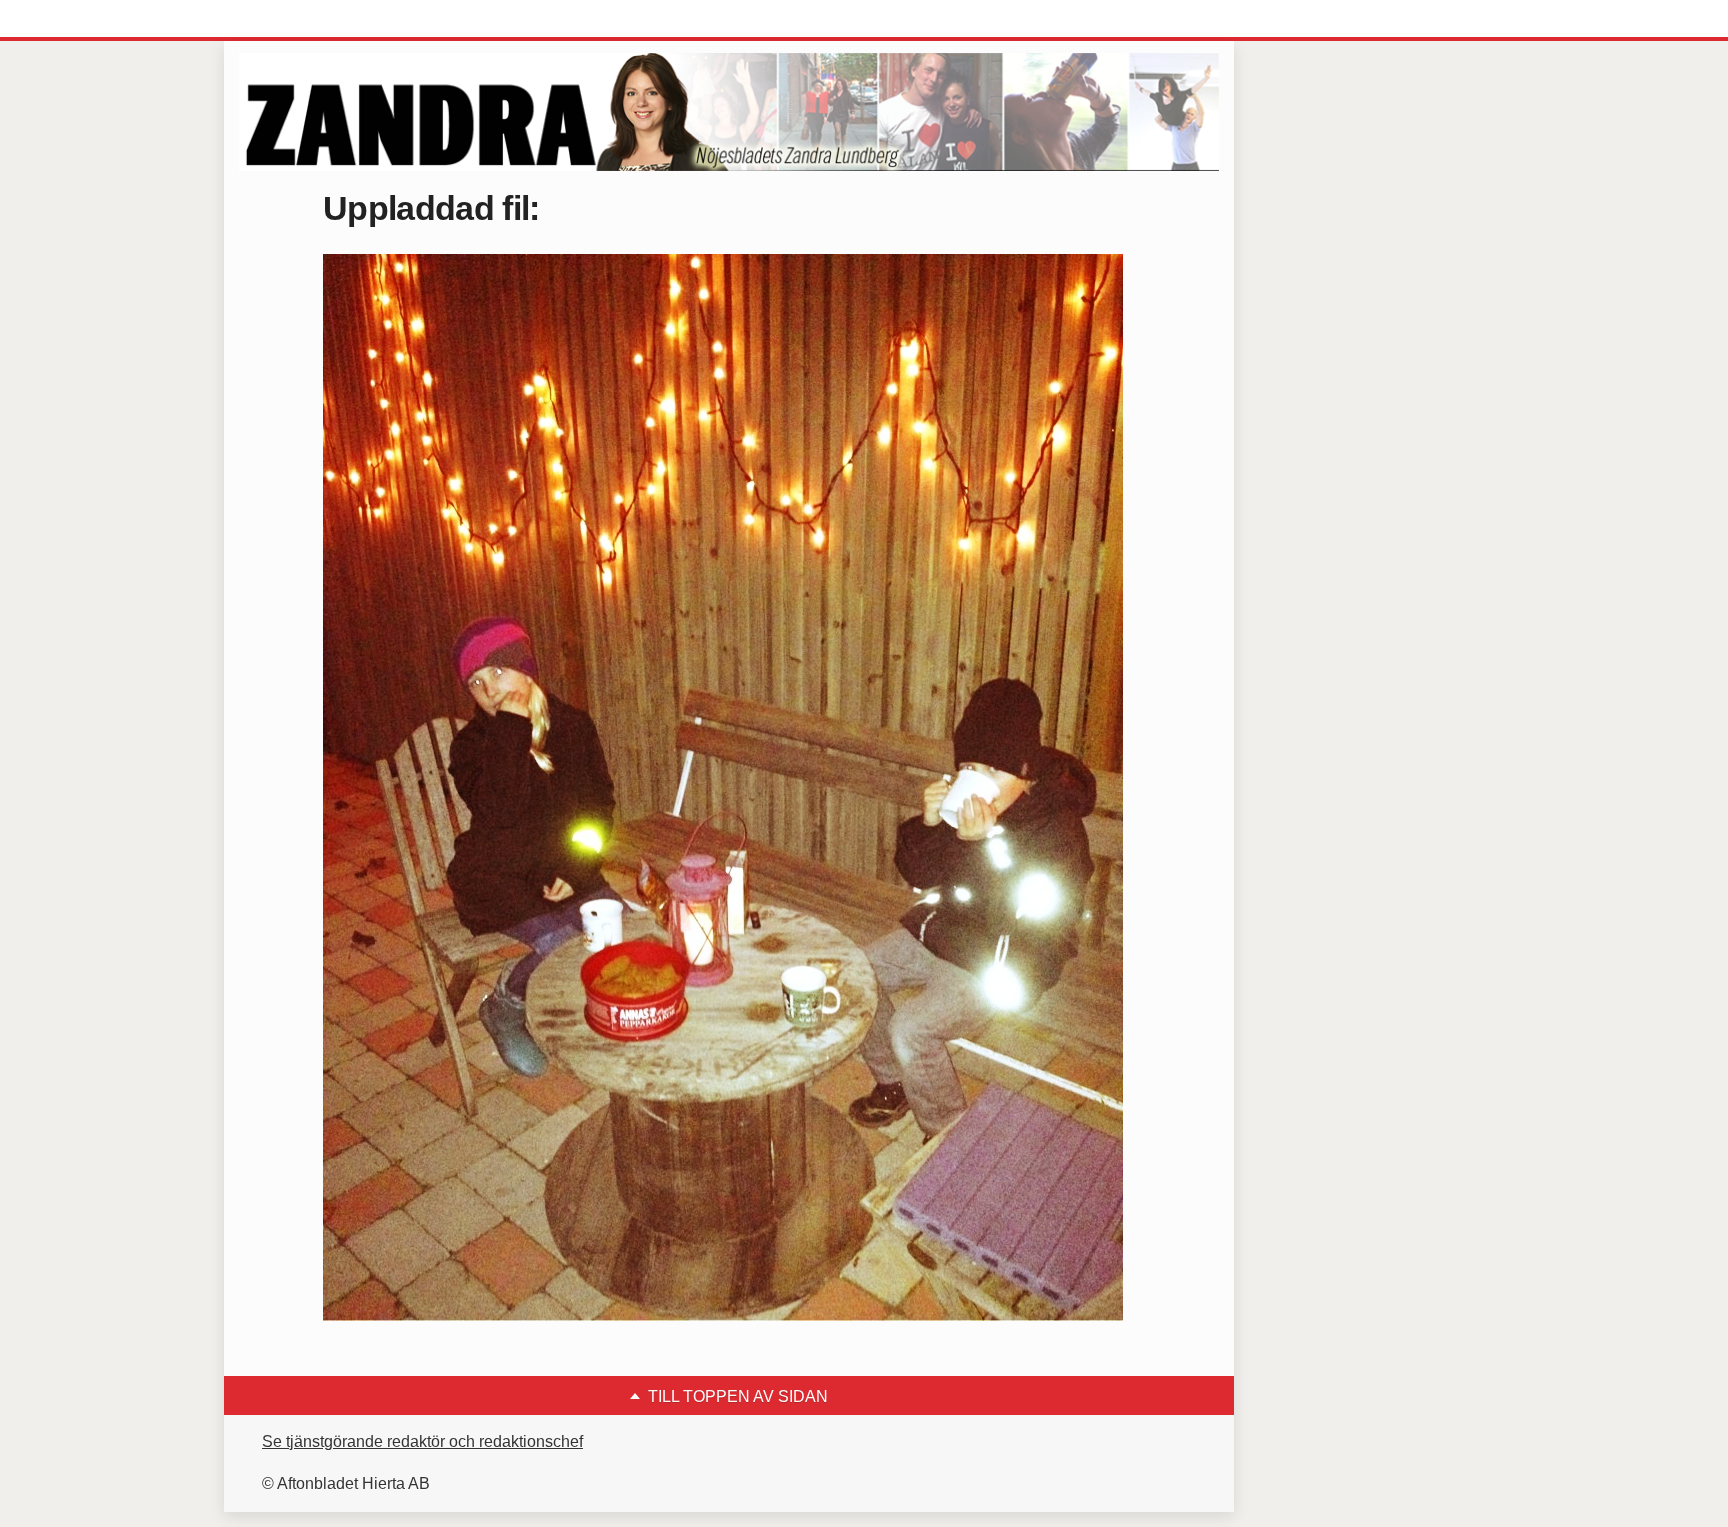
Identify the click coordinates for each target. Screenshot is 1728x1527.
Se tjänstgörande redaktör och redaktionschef (422, 1441)
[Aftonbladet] (314, 20)
